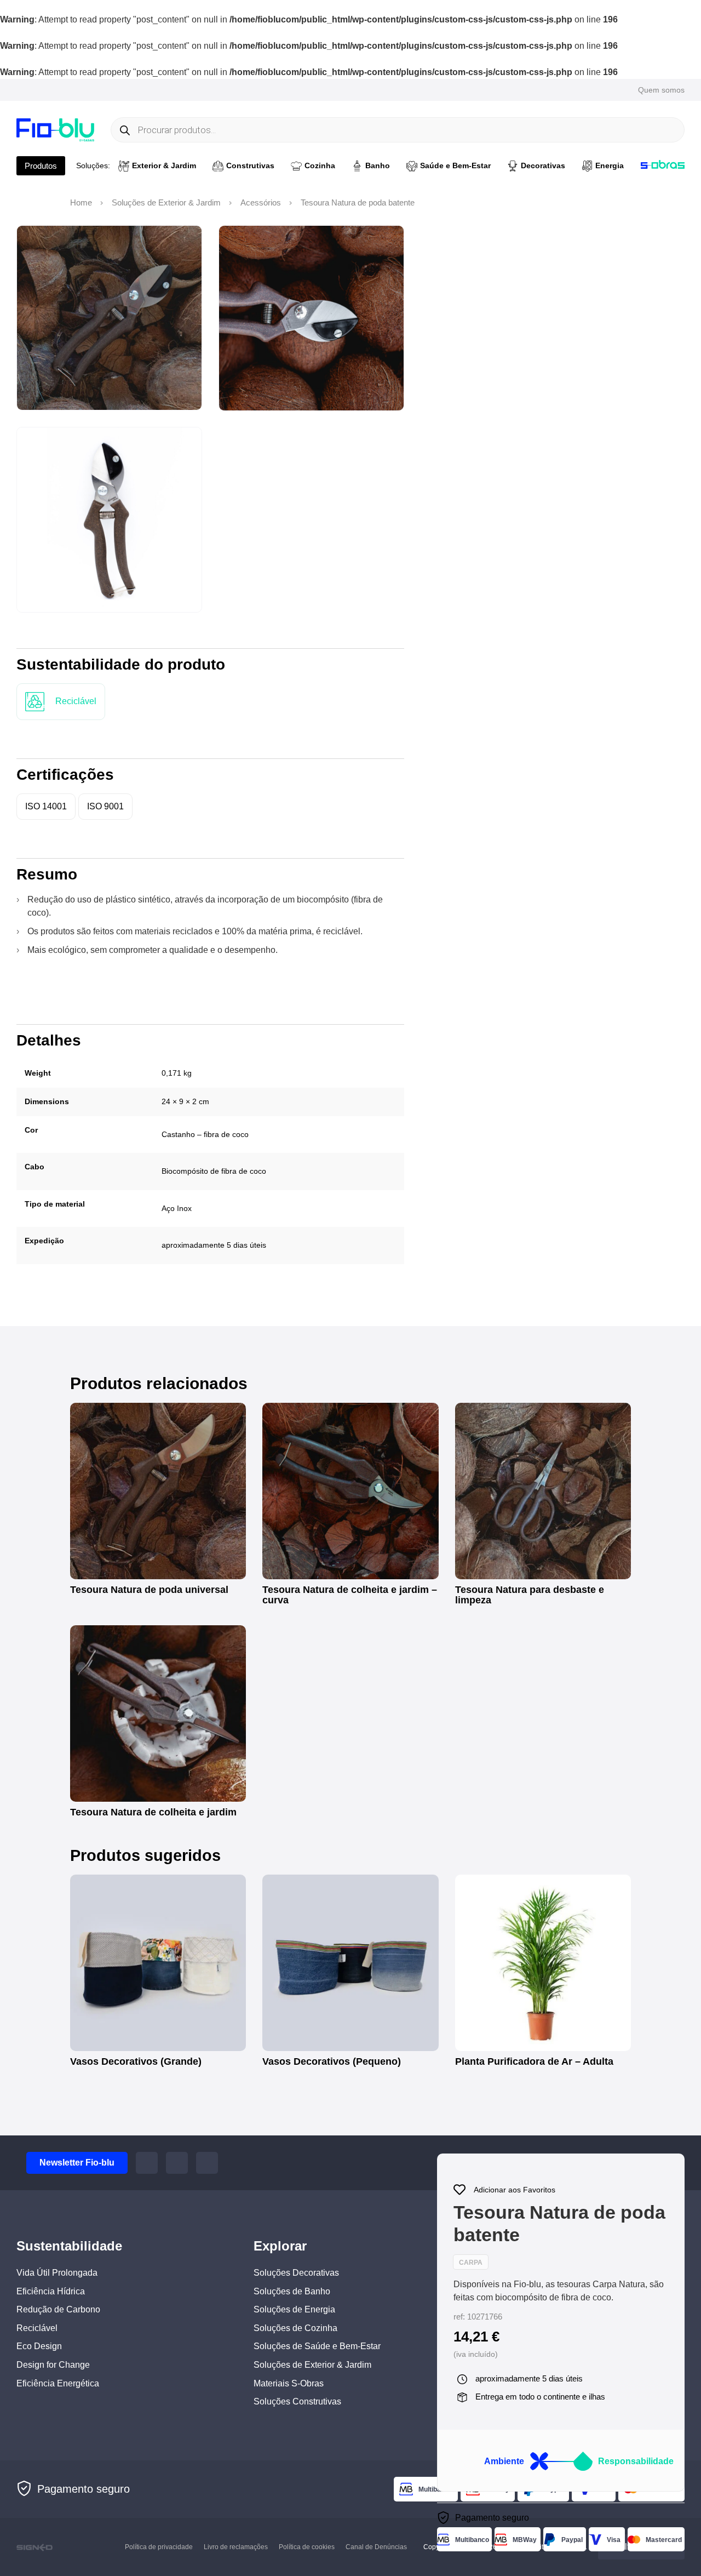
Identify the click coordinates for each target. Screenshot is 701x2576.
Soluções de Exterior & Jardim (166, 203)
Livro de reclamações (236, 2547)
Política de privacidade (159, 2547)
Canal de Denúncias (376, 2547)
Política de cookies (307, 2547)
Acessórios (261, 203)
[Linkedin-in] (207, 2163)
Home (81, 203)
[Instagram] (177, 2163)
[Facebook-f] (147, 2163)
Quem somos (661, 90)
